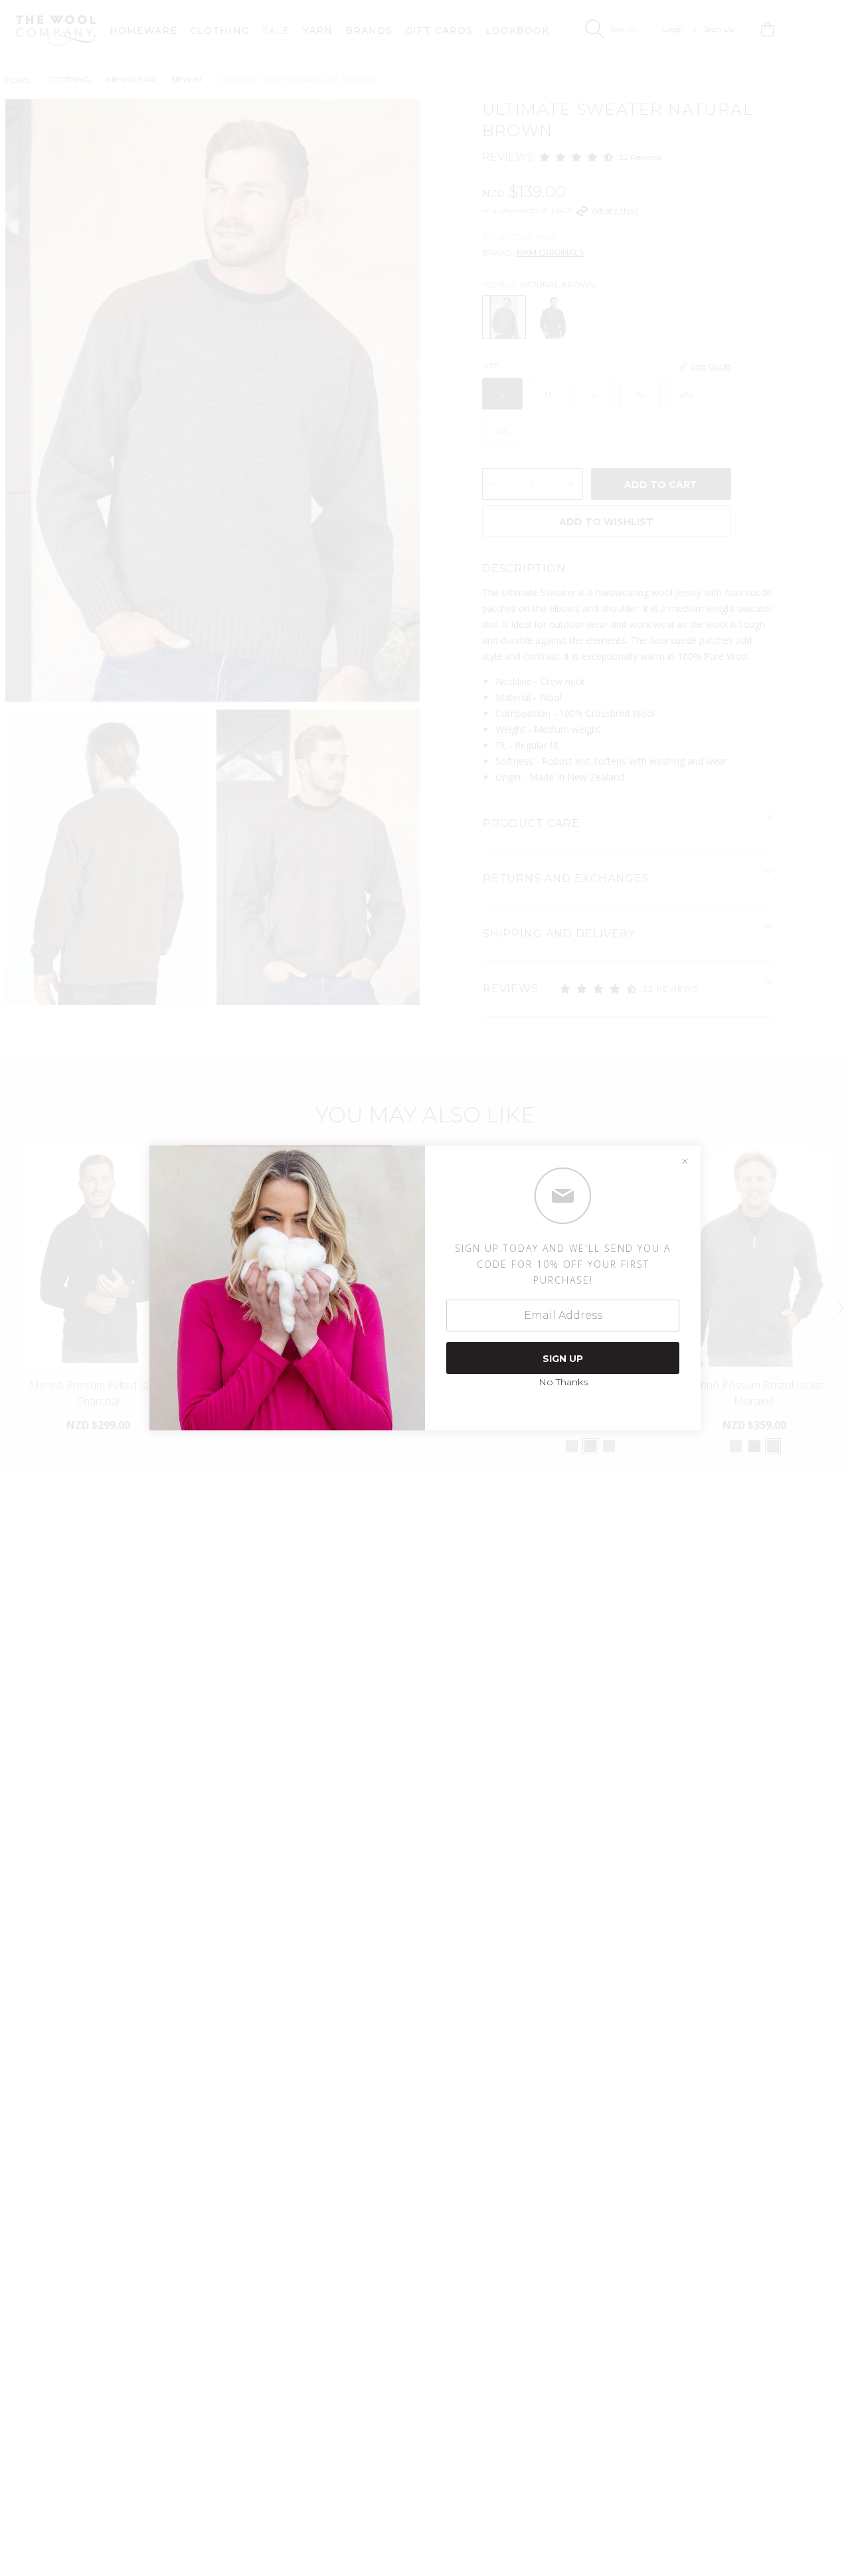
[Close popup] (685, 1162)
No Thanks (563, 1382)
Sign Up (563, 1359)
